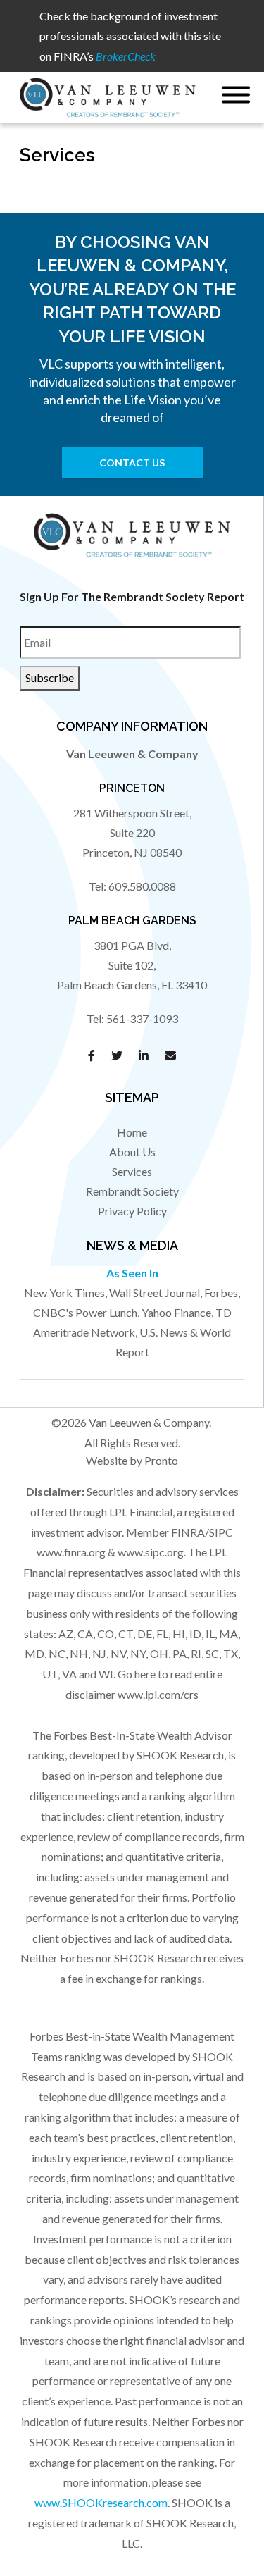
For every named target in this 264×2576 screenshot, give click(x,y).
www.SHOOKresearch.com (101, 2502)
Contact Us (132, 463)
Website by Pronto (132, 1460)
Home (132, 1132)
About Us (132, 1152)
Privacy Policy (132, 1211)
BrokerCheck (126, 56)
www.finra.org (71, 1552)
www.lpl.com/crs (158, 1694)
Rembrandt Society (132, 1191)
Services (132, 1171)
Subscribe (50, 677)
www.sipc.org (151, 1552)
